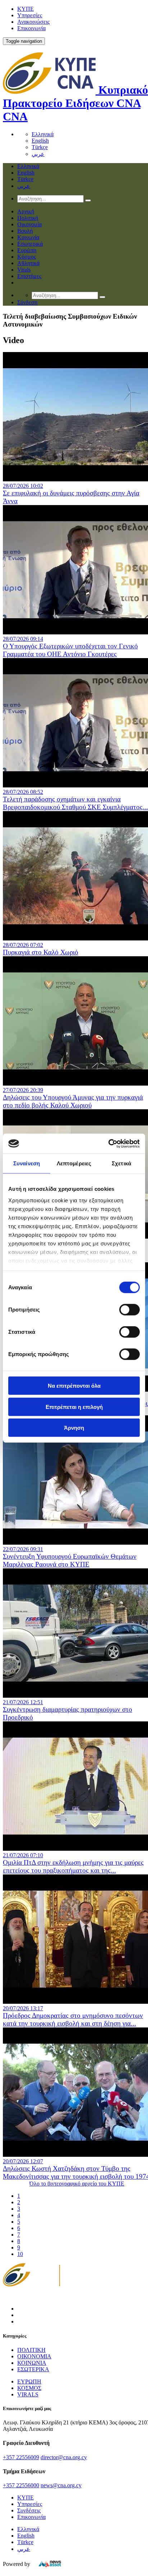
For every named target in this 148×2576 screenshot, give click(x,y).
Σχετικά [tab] (121, 1163)
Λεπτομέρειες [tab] (74, 1163)
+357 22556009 (21, 2457)
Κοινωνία (28, 237)
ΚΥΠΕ (26, 9)
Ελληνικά (43, 134)
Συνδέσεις (29, 2510)
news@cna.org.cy (61, 2485)
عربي (38, 154)
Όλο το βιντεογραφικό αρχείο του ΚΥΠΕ (77, 2184)
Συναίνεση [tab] (27, 1163)
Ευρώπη (27, 250)
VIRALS (28, 2394)
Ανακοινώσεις (33, 22)
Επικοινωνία (31, 28)
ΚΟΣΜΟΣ (29, 2388)
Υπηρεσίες (30, 15)
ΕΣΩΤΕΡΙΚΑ (33, 2369)
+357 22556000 (21, 2485)
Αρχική (26, 211)
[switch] (129, 1310)
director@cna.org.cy (64, 2457)
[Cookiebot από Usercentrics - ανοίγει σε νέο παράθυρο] (108, 1143)
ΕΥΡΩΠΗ (29, 2381)
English (40, 141)
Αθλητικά (28, 263)
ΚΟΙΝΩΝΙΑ (32, 2363)
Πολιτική (28, 218)
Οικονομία (29, 224)
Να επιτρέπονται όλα (74, 1386)
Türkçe (40, 147)
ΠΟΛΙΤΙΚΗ (31, 2350)
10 (20, 2254)
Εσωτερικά (30, 244)
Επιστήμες (29, 276)
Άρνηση (74, 1428)
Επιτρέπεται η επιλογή (74, 1407)
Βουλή (25, 231)
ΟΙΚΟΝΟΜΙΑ (34, 2356)
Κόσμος (27, 257)
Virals (24, 270)
